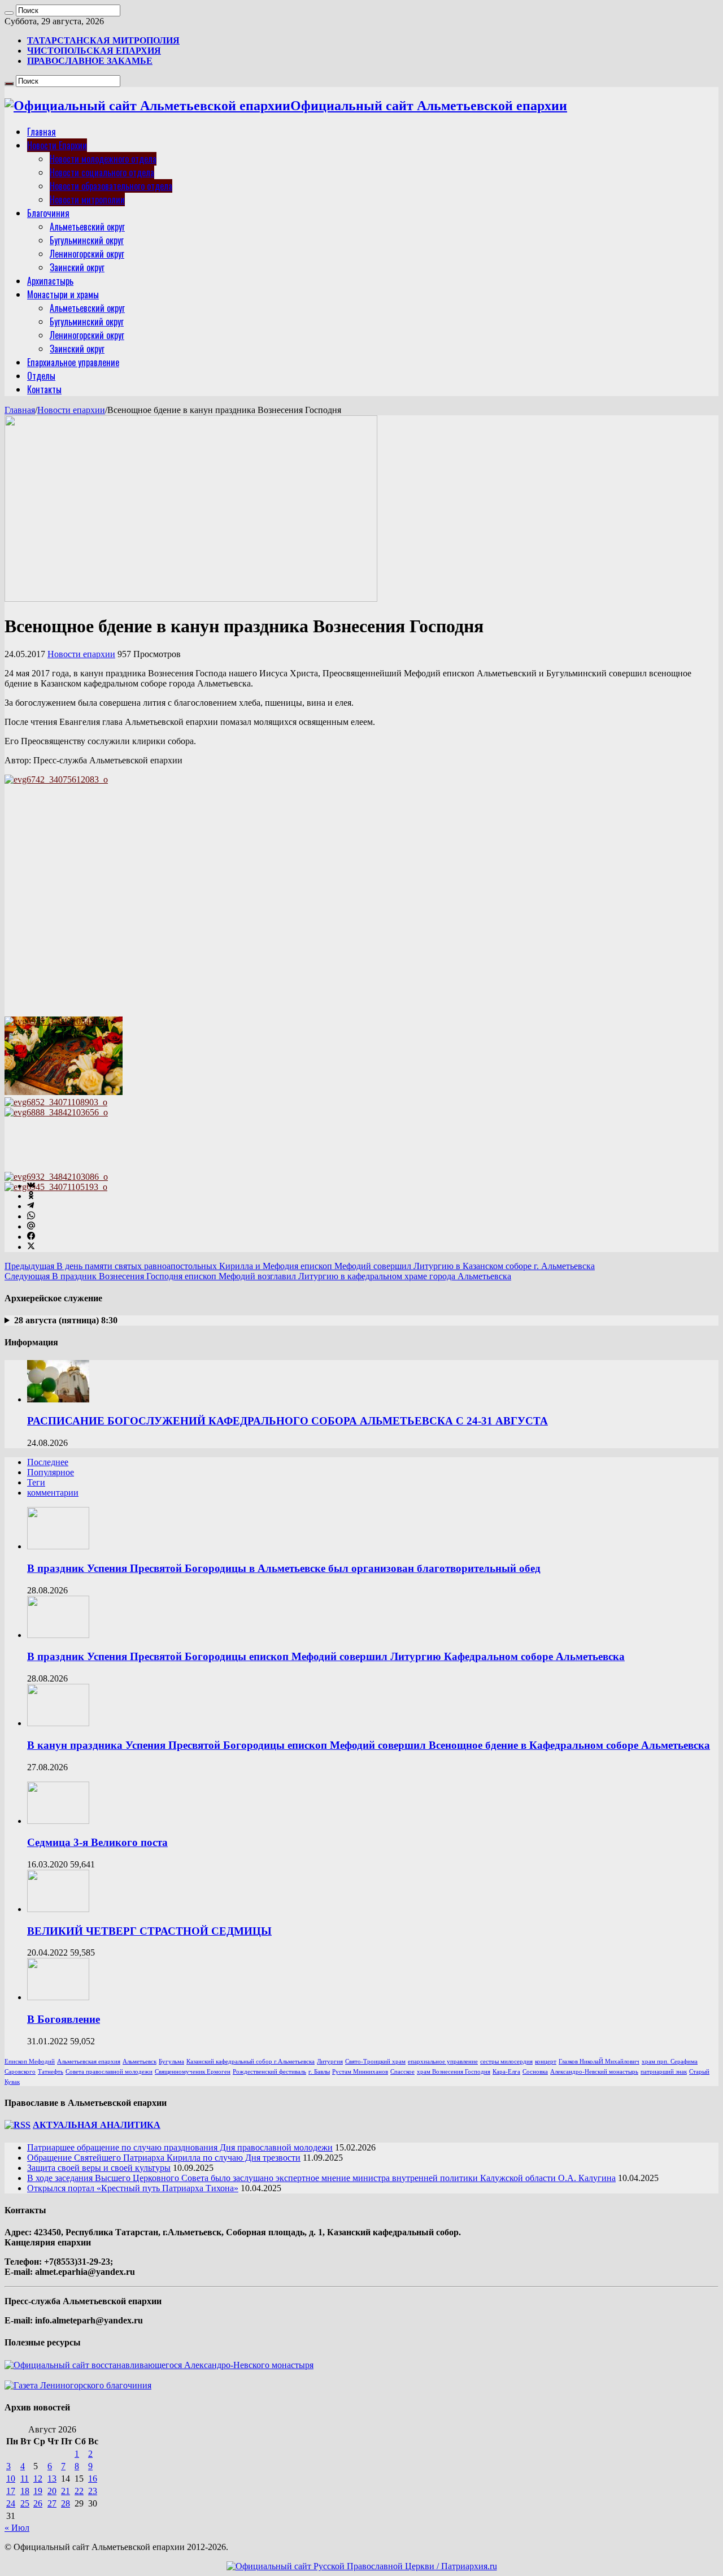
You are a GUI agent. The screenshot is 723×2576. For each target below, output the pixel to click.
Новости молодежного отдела (103, 159)
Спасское (402, 2072)
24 (11, 2503)
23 (93, 2491)
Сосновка (535, 2072)
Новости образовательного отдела (111, 186)
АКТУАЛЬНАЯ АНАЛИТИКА (97, 2125)
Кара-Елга (506, 2072)
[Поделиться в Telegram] (31, 1206)
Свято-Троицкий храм (375, 2062)
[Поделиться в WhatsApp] (31, 1216)
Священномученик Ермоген (193, 2072)
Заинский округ (77, 267)
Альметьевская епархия (89, 2062)
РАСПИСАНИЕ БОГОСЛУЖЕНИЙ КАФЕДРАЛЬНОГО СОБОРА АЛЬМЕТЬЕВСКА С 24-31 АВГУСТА (288, 1421)
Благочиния (48, 213)
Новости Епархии (57, 145)
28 (66, 2503)
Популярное (51, 1472)
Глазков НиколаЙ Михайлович (599, 2062)
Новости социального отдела (102, 172)
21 (66, 2491)
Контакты (44, 389)
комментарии (53, 1493)
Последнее (48, 1462)
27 (52, 2503)
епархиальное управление (443, 2062)
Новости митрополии (87, 199)
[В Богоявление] (58, 1997)
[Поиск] (9, 13)
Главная (42, 132)
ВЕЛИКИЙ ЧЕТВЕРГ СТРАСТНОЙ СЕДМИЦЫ (149, 1931)
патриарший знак (664, 2072)
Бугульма (171, 2062)
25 (25, 2503)
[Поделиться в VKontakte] (31, 1186)
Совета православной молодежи (109, 2072)
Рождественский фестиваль (269, 2072)
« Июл (17, 2528)
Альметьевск (140, 2062)
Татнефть (51, 2072)
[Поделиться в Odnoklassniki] (31, 1196)
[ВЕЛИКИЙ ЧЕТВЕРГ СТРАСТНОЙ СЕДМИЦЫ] (58, 1909)
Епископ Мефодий (30, 2062)
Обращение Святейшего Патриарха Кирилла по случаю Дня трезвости (164, 2158)
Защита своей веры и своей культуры (99, 2168)
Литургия (330, 2062)
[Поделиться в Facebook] (31, 1237)
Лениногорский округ (87, 254)
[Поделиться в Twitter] (31, 1247)
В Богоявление (64, 2019)
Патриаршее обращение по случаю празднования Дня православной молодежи (180, 2147)
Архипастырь (50, 281)
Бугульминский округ (87, 240)
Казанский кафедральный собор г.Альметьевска (251, 2062)
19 (38, 2491)
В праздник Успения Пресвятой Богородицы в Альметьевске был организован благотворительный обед (284, 1568)
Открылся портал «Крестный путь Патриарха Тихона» (133, 2188)
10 (11, 2479)
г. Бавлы (319, 2072)
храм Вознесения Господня (454, 2072)
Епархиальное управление (73, 362)
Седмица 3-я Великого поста (97, 1842)
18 (25, 2491)
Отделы (41, 376)
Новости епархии (71, 410)
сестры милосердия (506, 2062)
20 (52, 2491)
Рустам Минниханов (360, 2072)
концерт (546, 2062)
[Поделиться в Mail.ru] (31, 1226)
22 (79, 2491)
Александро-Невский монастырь (594, 2072)
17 (11, 2491)
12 (38, 2479)
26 (38, 2503)
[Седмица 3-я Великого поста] (58, 1821)
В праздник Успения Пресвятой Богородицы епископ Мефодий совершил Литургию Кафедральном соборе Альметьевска (326, 1656)
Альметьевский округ (87, 227)
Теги (36, 1482)
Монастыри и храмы (63, 294)
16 (93, 2479)
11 (25, 2479)
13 (52, 2479)
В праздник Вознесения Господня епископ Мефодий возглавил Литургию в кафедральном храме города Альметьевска (258, 1276)
